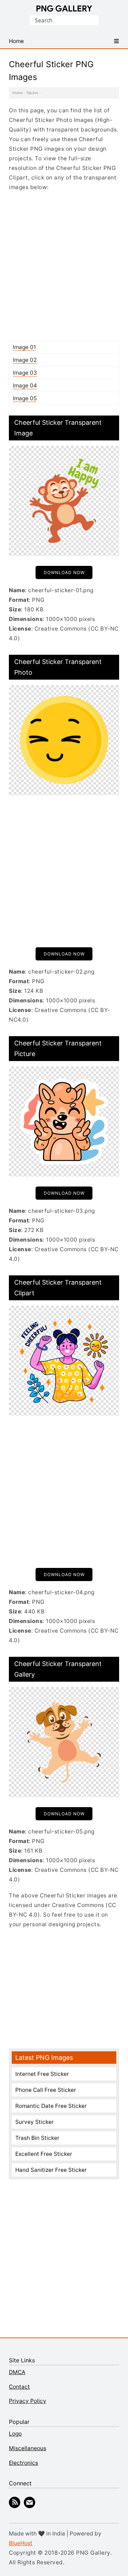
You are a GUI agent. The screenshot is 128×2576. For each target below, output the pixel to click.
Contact (19, 2387)
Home (18, 93)
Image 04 (25, 385)
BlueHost (21, 2543)
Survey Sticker (34, 2122)
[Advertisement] (64, 266)
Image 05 (25, 398)
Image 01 (24, 347)
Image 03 (25, 373)
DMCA (17, 2372)
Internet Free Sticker (42, 2074)
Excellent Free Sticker (44, 2154)
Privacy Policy (28, 2401)
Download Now (64, 572)
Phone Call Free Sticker (46, 2090)
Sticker (32, 93)
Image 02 (25, 360)
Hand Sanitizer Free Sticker (51, 2170)
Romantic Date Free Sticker (51, 2106)
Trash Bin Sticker (37, 2138)
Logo (15, 2434)
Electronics (23, 2463)
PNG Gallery (64, 9)
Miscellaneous (28, 2448)
